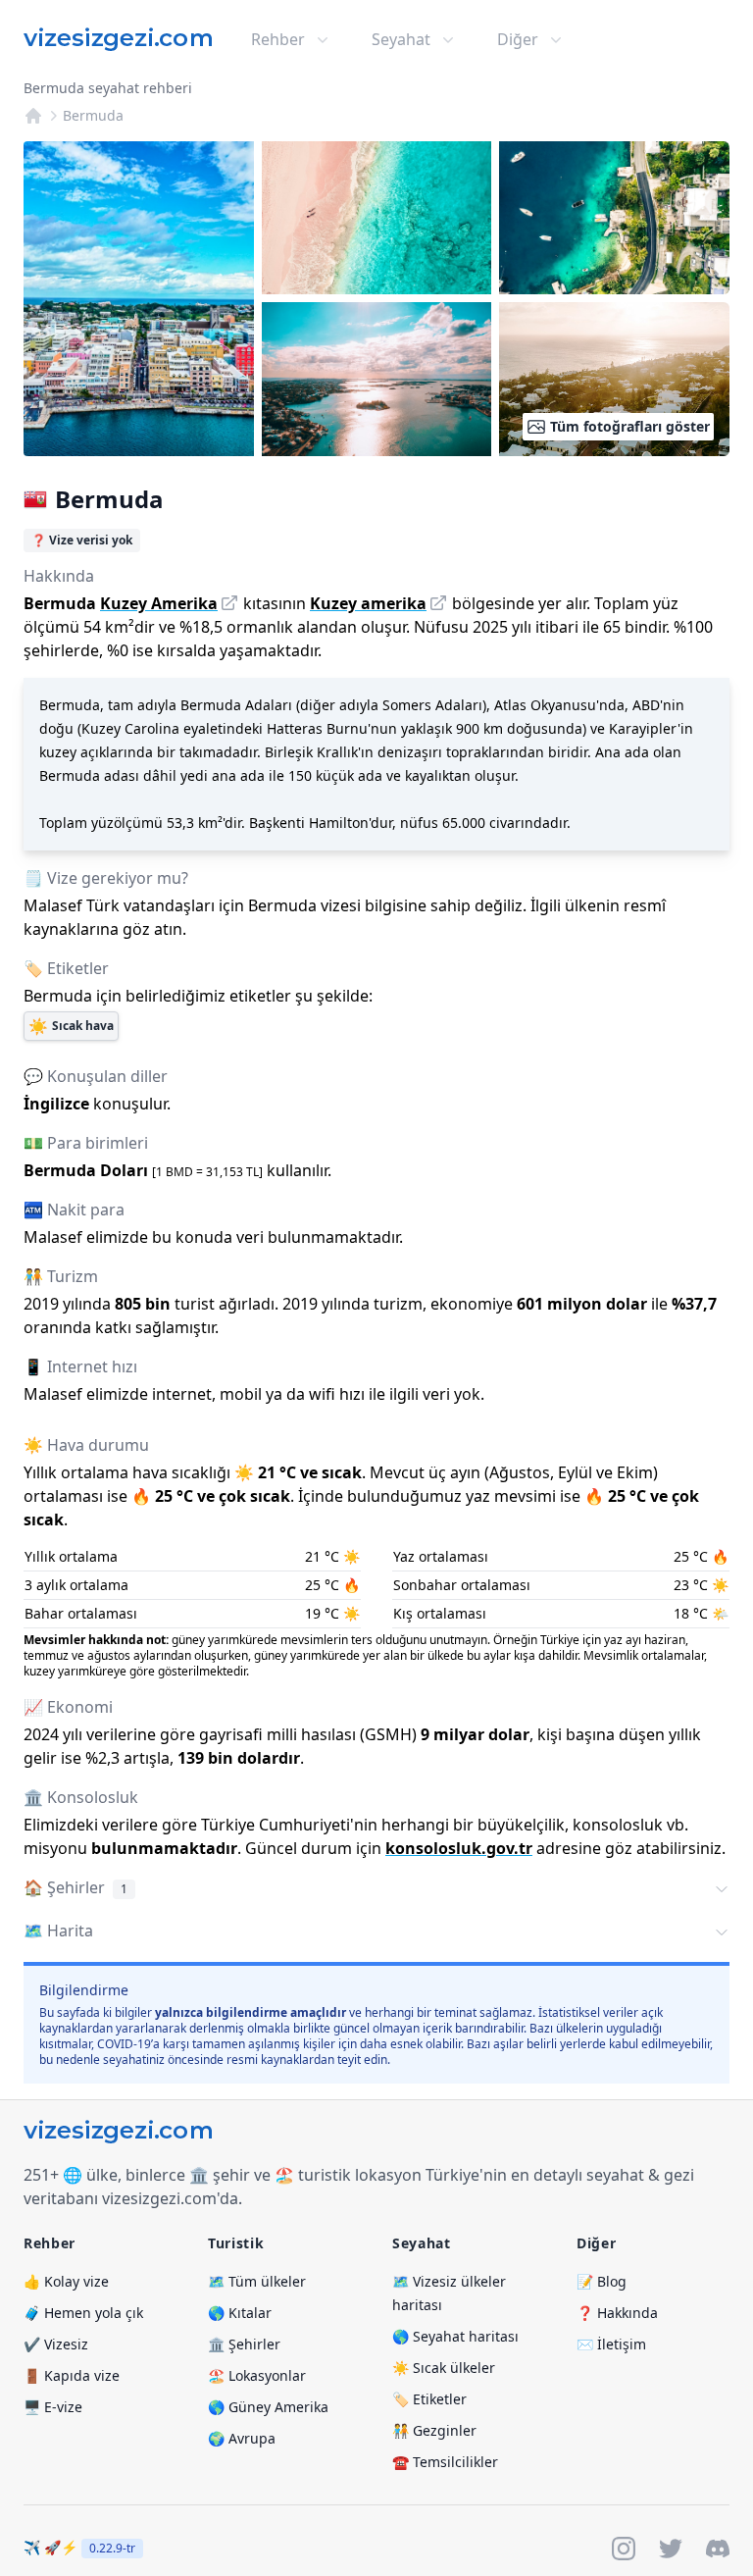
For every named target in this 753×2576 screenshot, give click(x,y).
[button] (376, 1889)
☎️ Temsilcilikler (445, 2462)
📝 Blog (602, 2281)
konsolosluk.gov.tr (459, 1848)
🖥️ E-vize (53, 2407)
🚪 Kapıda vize (72, 2375)
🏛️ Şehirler (244, 2344)
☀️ (71, 1026)
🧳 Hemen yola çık (83, 2313)
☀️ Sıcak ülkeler (444, 2368)
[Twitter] (671, 2549)
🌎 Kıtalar (240, 2313)
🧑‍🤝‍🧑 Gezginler (434, 2430)
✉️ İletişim (611, 2344)
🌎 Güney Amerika (268, 2407)
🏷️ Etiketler (429, 2399)
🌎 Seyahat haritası (455, 2336)
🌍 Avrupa (242, 2438)
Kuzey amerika (368, 603)
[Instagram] (624, 2549)
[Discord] (718, 2549)
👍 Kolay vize (66, 2281)
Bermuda (93, 115)
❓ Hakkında (617, 2313)
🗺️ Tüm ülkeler (257, 2281)
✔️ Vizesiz (56, 2344)
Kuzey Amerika (159, 603)
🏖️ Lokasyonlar (257, 2375)
